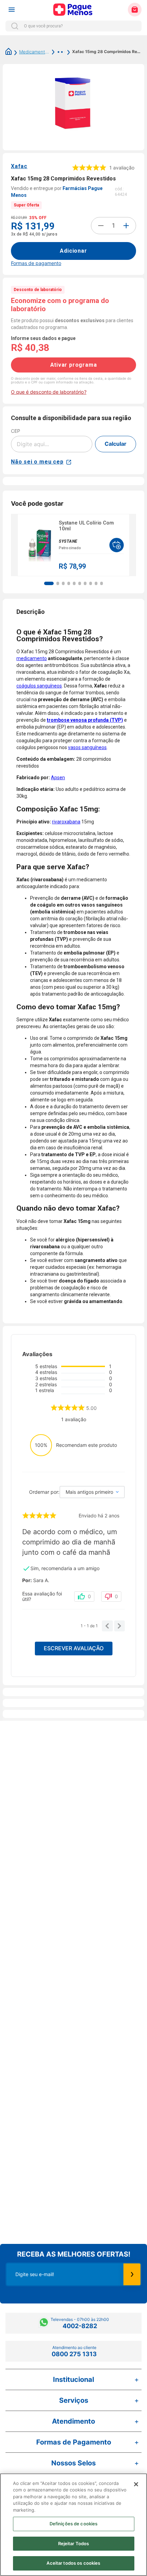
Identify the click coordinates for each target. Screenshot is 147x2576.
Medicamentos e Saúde (34, 52)
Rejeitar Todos (74, 2543)
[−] (101, 226)
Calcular (116, 444)
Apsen (58, 778)
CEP (16, 431)
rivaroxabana (66, 822)
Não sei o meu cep (37, 462)
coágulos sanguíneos (39, 686)
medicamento (32, 658)
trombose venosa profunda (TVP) (85, 720)
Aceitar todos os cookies (73, 2563)
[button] (49, 583)
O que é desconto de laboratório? (49, 392)
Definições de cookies (74, 2524)
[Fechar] (136, 2484)
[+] (126, 226)
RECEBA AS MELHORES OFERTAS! (74, 2254)
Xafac (19, 166)
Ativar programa (74, 365)
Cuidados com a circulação (57, 52)
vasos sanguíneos (87, 747)
